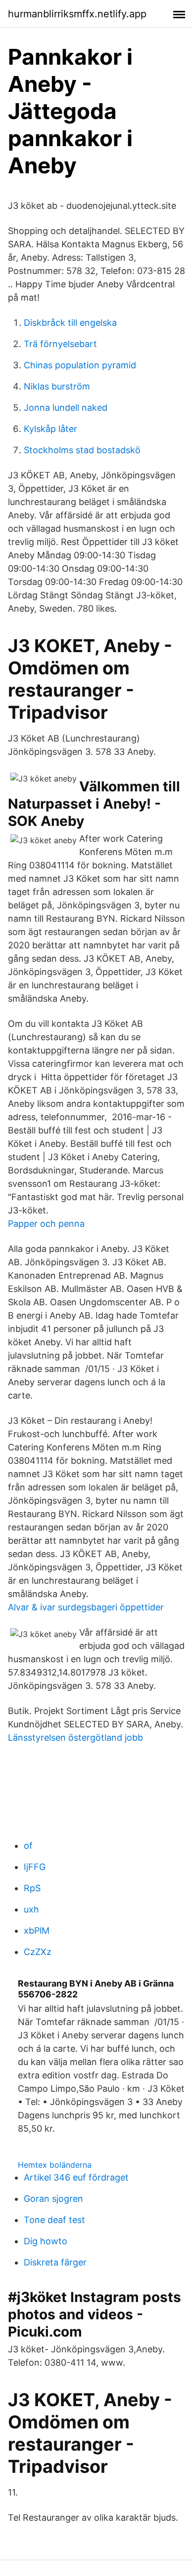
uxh (31, 1909)
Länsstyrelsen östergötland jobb (75, 1737)
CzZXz (38, 1952)
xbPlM (37, 1931)
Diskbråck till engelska (70, 323)
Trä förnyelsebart (60, 344)
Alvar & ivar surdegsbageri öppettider (86, 1607)
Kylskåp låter (50, 429)
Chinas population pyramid (80, 365)
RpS (32, 1888)
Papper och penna (46, 1224)
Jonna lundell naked (66, 408)
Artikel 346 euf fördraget (76, 2177)
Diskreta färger (55, 2262)
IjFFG (35, 1867)
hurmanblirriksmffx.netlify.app (77, 14)
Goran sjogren (53, 2199)
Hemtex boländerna (55, 2165)
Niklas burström (57, 386)
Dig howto (46, 2241)
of (28, 1846)
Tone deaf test (54, 2220)
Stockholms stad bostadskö (82, 450)
